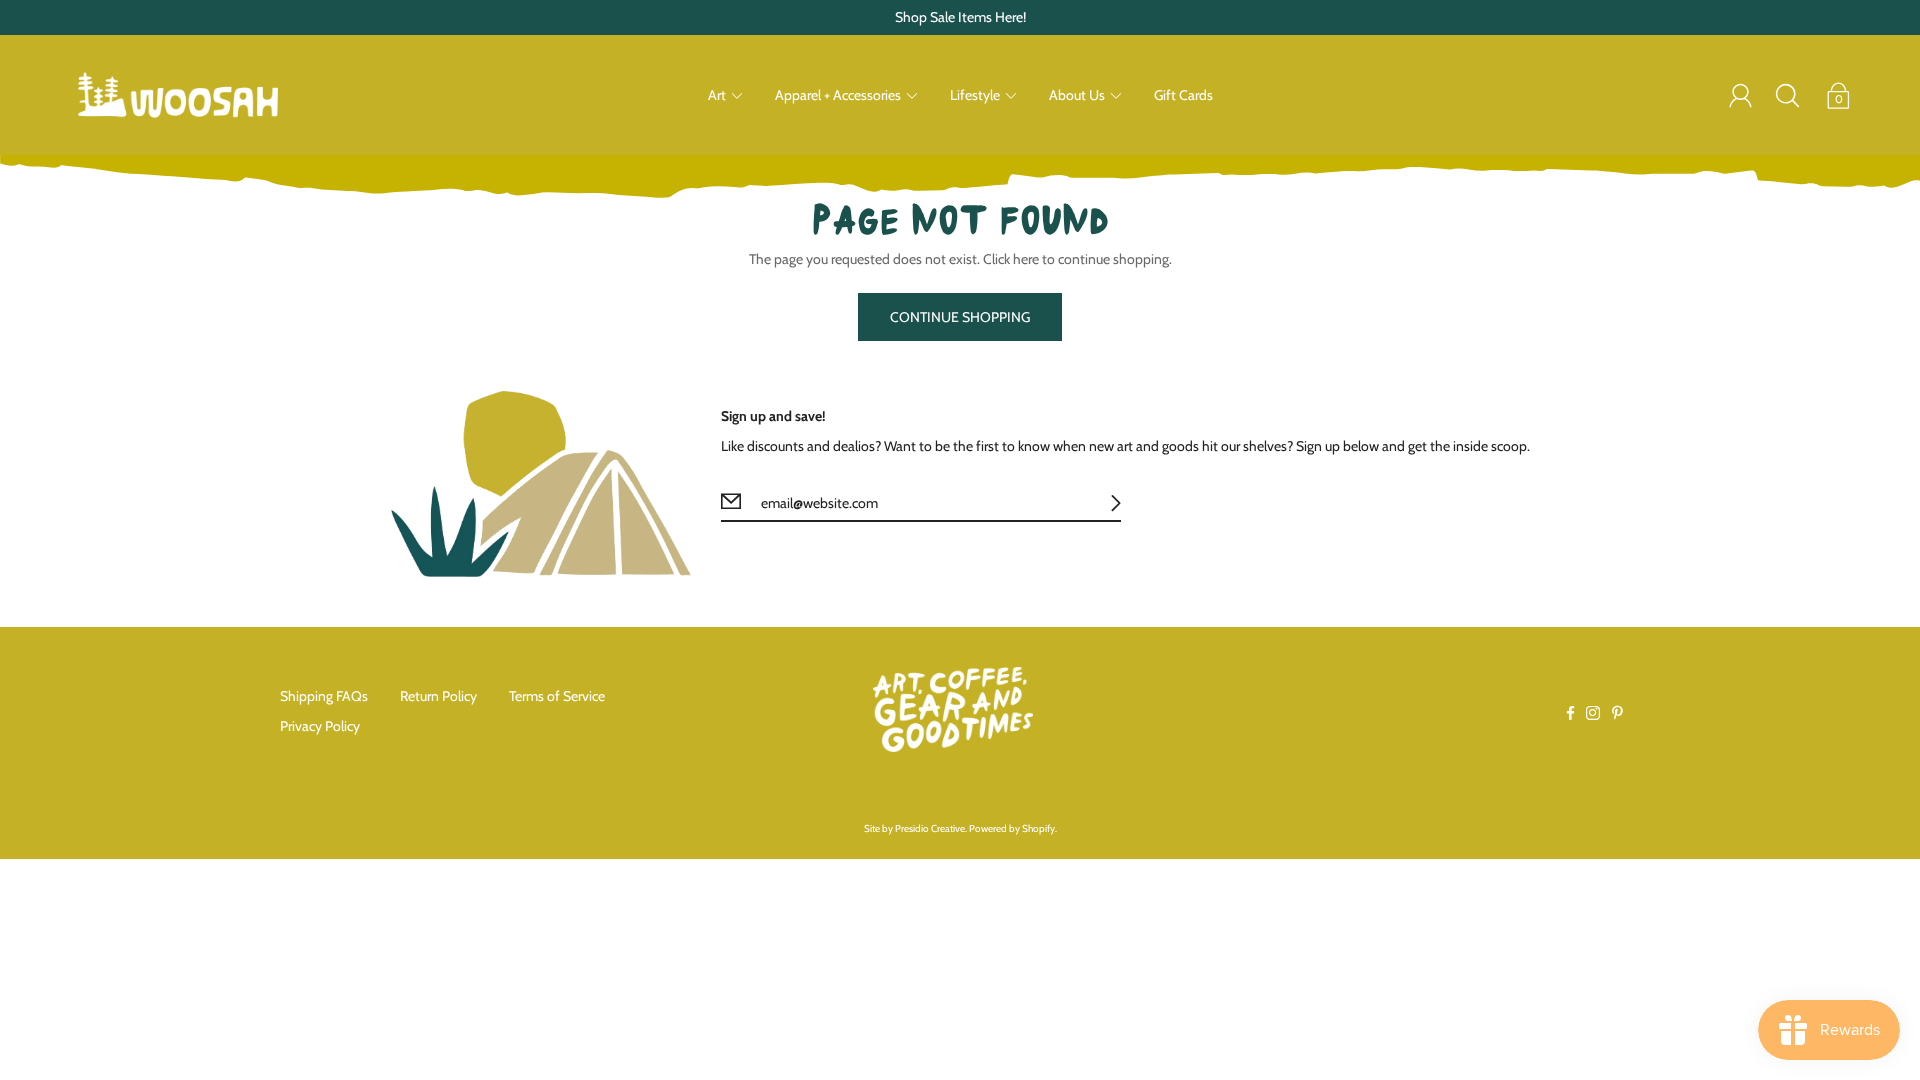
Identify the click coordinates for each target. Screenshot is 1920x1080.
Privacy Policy (320, 726)
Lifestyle (975, 95)
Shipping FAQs (324, 696)
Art (717, 95)
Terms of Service (557, 696)
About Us (1077, 95)
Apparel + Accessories (838, 95)
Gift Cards (1183, 95)
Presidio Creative (930, 828)
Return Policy (438, 696)
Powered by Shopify (1012, 828)
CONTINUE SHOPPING (960, 317)
